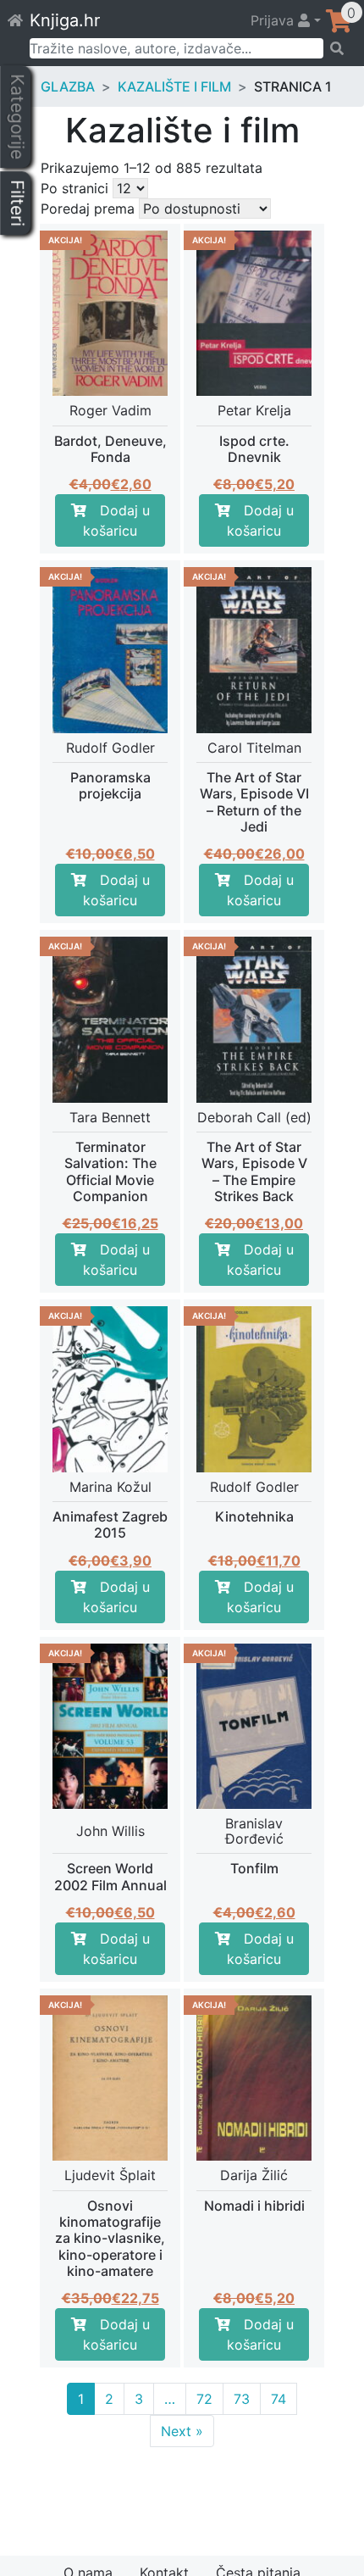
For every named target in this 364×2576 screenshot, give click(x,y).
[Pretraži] (338, 48)
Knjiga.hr (65, 20)
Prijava (274, 20)
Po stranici (74, 188)
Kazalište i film (174, 86)
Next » (182, 2431)
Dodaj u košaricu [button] (116, 520)
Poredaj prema (88, 209)
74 (279, 2399)
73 (242, 2399)
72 (204, 2399)
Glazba (68, 86)
